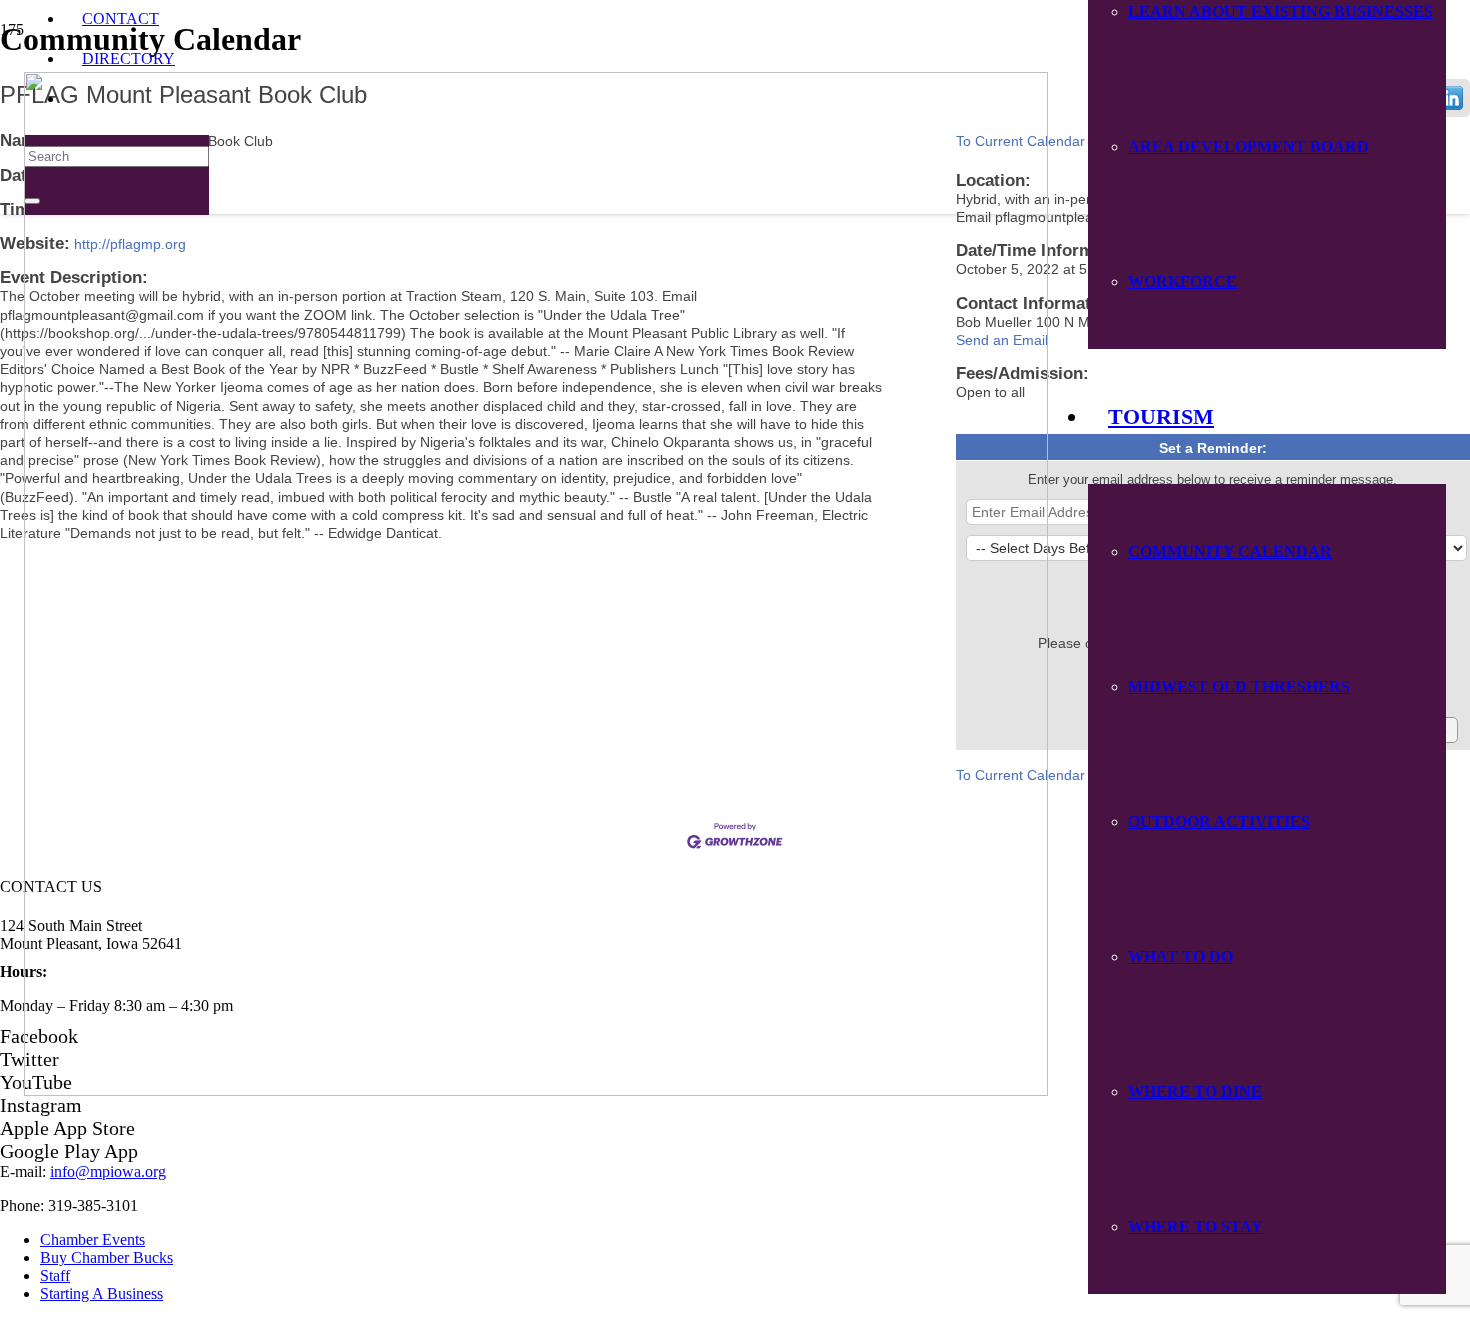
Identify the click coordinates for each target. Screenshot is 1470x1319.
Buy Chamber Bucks (106, 1257)
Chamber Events (92, 1239)
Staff (55, 1275)
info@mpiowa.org (108, 1171)
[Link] (536, 1090)
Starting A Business (101, 1293)
